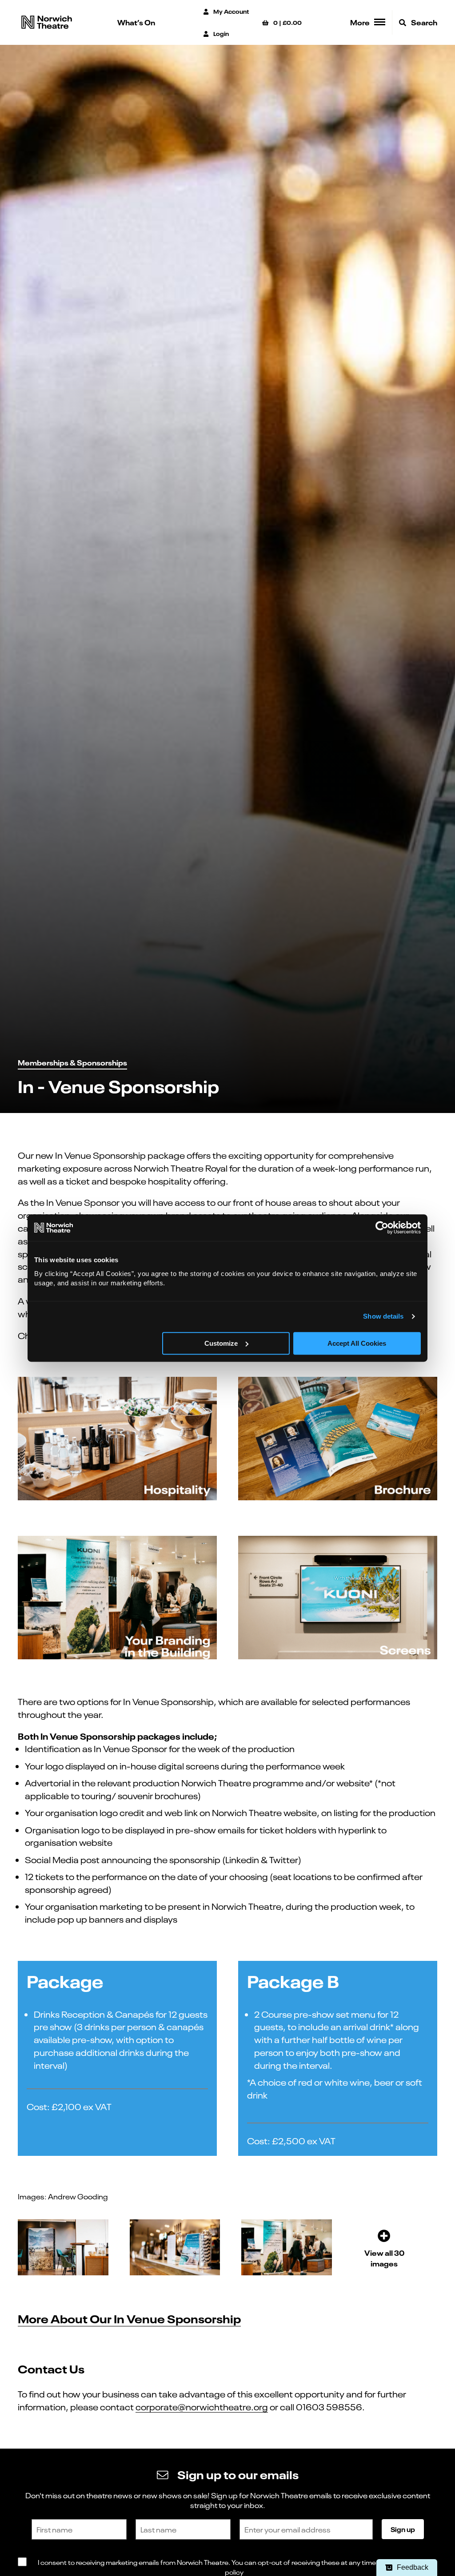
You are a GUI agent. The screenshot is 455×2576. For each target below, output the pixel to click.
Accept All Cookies (357, 1343)
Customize (221, 1343)
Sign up (403, 2529)
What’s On (136, 22)
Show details (383, 1316)
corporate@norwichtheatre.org (202, 2406)
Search (423, 22)
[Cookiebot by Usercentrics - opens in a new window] (382, 1228)
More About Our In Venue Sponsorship (129, 2318)
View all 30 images (384, 2258)
